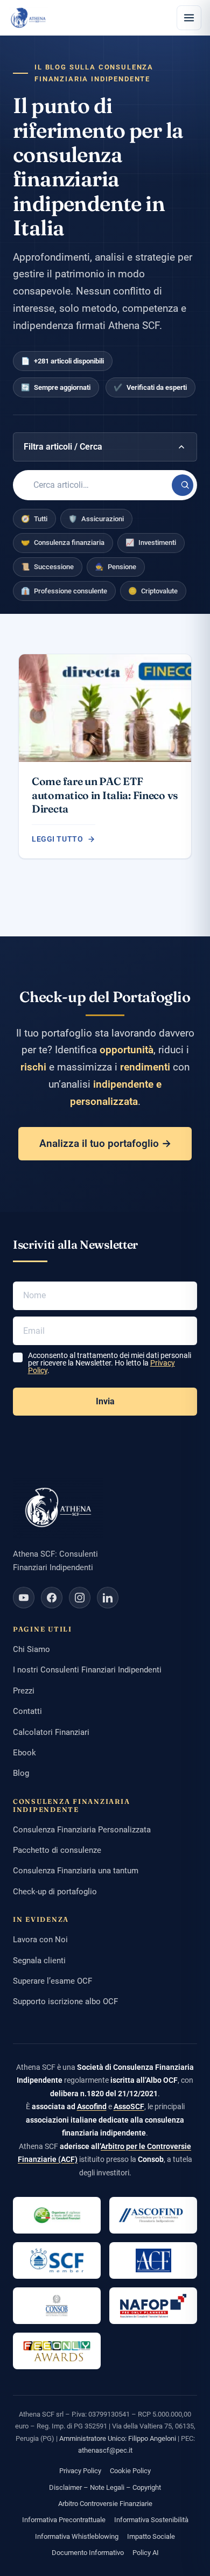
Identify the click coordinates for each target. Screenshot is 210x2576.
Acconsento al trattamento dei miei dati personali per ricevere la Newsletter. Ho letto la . (110, 1363)
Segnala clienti (39, 1961)
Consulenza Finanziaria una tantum (76, 1871)
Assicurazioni (96, 519)
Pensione (115, 567)
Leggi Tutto (57, 839)
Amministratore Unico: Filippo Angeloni (118, 2438)
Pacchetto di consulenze (57, 1850)
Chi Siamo (31, 1649)
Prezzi (24, 1691)
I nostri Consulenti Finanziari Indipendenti (87, 1670)
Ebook (24, 1753)
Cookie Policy (130, 2471)
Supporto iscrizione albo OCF (65, 2001)
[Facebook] (52, 1598)
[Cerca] (183, 485)
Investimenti (151, 542)
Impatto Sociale (151, 2536)
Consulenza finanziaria (63, 542)
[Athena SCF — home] (28, 18)
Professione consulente (64, 591)
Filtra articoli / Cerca (63, 447)
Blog (21, 1773)
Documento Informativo (88, 2553)
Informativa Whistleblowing (77, 2536)
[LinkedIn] (108, 1598)
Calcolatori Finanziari (51, 1732)
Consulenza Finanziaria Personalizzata (82, 1830)
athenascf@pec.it (105, 2450)
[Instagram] (80, 1598)
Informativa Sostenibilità (151, 2520)
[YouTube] (24, 1598)
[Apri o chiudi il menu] (189, 18)
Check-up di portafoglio (55, 1892)
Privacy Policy (80, 2471)
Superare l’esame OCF (52, 1981)
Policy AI (146, 2553)
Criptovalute (153, 591)
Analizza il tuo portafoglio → (105, 1143)
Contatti (27, 1711)
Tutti (34, 519)
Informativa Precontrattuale (64, 2520)
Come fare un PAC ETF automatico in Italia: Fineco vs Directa (105, 795)
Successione (47, 567)
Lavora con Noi (40, 1940)
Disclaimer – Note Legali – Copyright (105, 2487)
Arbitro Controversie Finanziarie (105, 2504)
